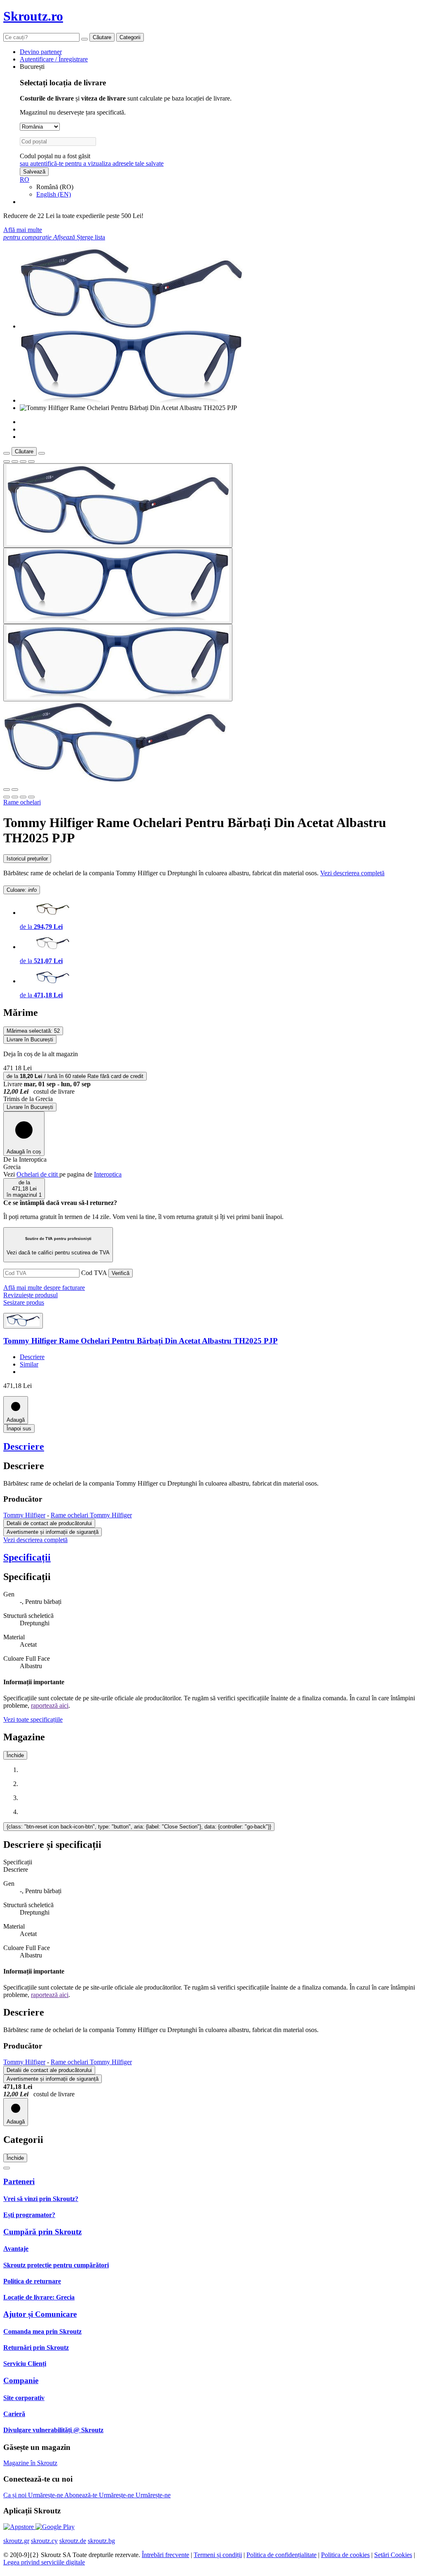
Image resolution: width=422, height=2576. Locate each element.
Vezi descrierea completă (352, 873)
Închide (15, 1755)
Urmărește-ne (46, 2495)
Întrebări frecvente (165, 2555)
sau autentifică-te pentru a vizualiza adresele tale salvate (92, 163)
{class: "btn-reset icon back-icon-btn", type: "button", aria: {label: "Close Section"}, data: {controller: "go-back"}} (139, 1827)
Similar (29, 1364)
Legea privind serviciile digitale (44, 2562)
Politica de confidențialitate (281, 2555)
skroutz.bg (101, 2541)
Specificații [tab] (18, 1862)
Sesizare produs (24, 1302)
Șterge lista (91, 237)
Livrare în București (30, 1107)
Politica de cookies (345, 2555)
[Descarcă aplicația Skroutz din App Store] (19, 2527)
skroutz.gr (16, 2541)
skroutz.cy (44, 2541)
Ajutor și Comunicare (40, 2314)
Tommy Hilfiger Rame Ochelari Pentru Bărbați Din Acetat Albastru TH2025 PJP (141, 1341)
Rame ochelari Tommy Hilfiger (91, 1515)
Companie (21, 2380)
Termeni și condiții (218, 2555)
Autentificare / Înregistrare (54, 59)
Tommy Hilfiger (24, 1515)
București (32, 67)
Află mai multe (23, 230)
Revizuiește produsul (30, 1295)
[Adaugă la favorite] (7, 462)
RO (25, 179)
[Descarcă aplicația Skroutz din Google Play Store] (55, 2527)
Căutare (102, 37)
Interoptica (108, 1174)
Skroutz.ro (33, 16)
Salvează (34, 172)
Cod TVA (94, 1273)
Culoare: (22, 890)
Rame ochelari (22, 802)
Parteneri (19, 2181)
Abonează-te (82, 2495)
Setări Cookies (393, 2555)
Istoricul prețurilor (27, 859)
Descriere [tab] (16, 1869)
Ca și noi (16, 2495)
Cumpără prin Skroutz (42, 2232)
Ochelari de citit (38, 1174)
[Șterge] (84, 39)
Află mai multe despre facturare (44, 1288)
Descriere (32, 1357)
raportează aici (50, 1705)
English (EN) (54, 194)
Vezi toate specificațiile (33, 1719)
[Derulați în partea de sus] (7, 2168)
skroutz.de (73, 2541)
